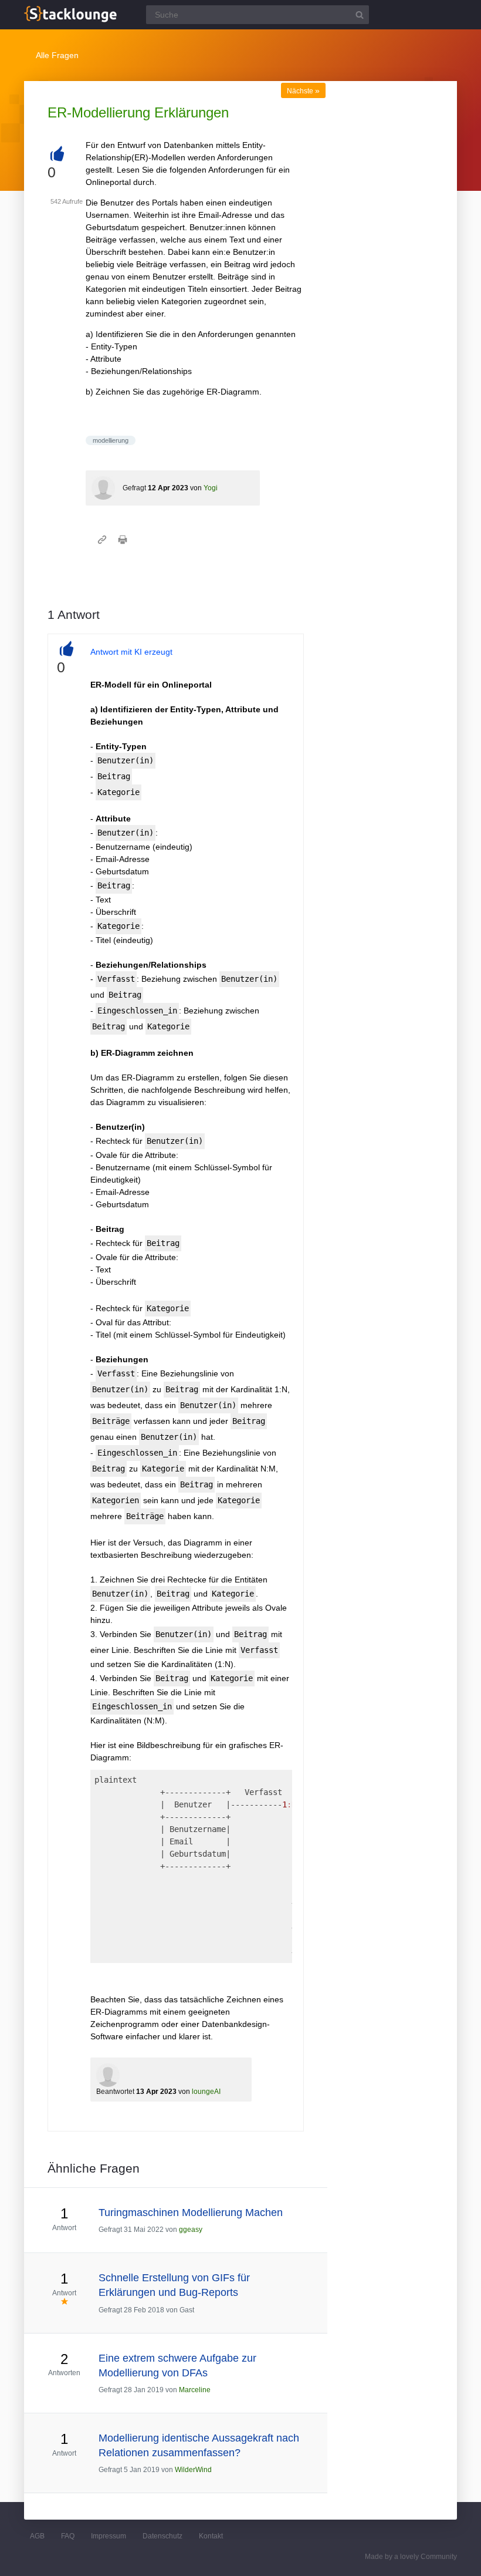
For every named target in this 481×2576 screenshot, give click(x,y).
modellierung (111, 440)
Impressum (109, 2536)
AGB (37, 2536)
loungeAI (206, 2092)
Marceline (195, 2390)
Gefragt (134, 488)
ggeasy (191, 2230)
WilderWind (193, 2470)
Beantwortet (115, 2092)
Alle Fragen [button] (57, 55)
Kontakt (211, 2536)
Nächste (303, 91)
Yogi (211, 488)
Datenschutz (162, 2536)
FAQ (68, 2536)
